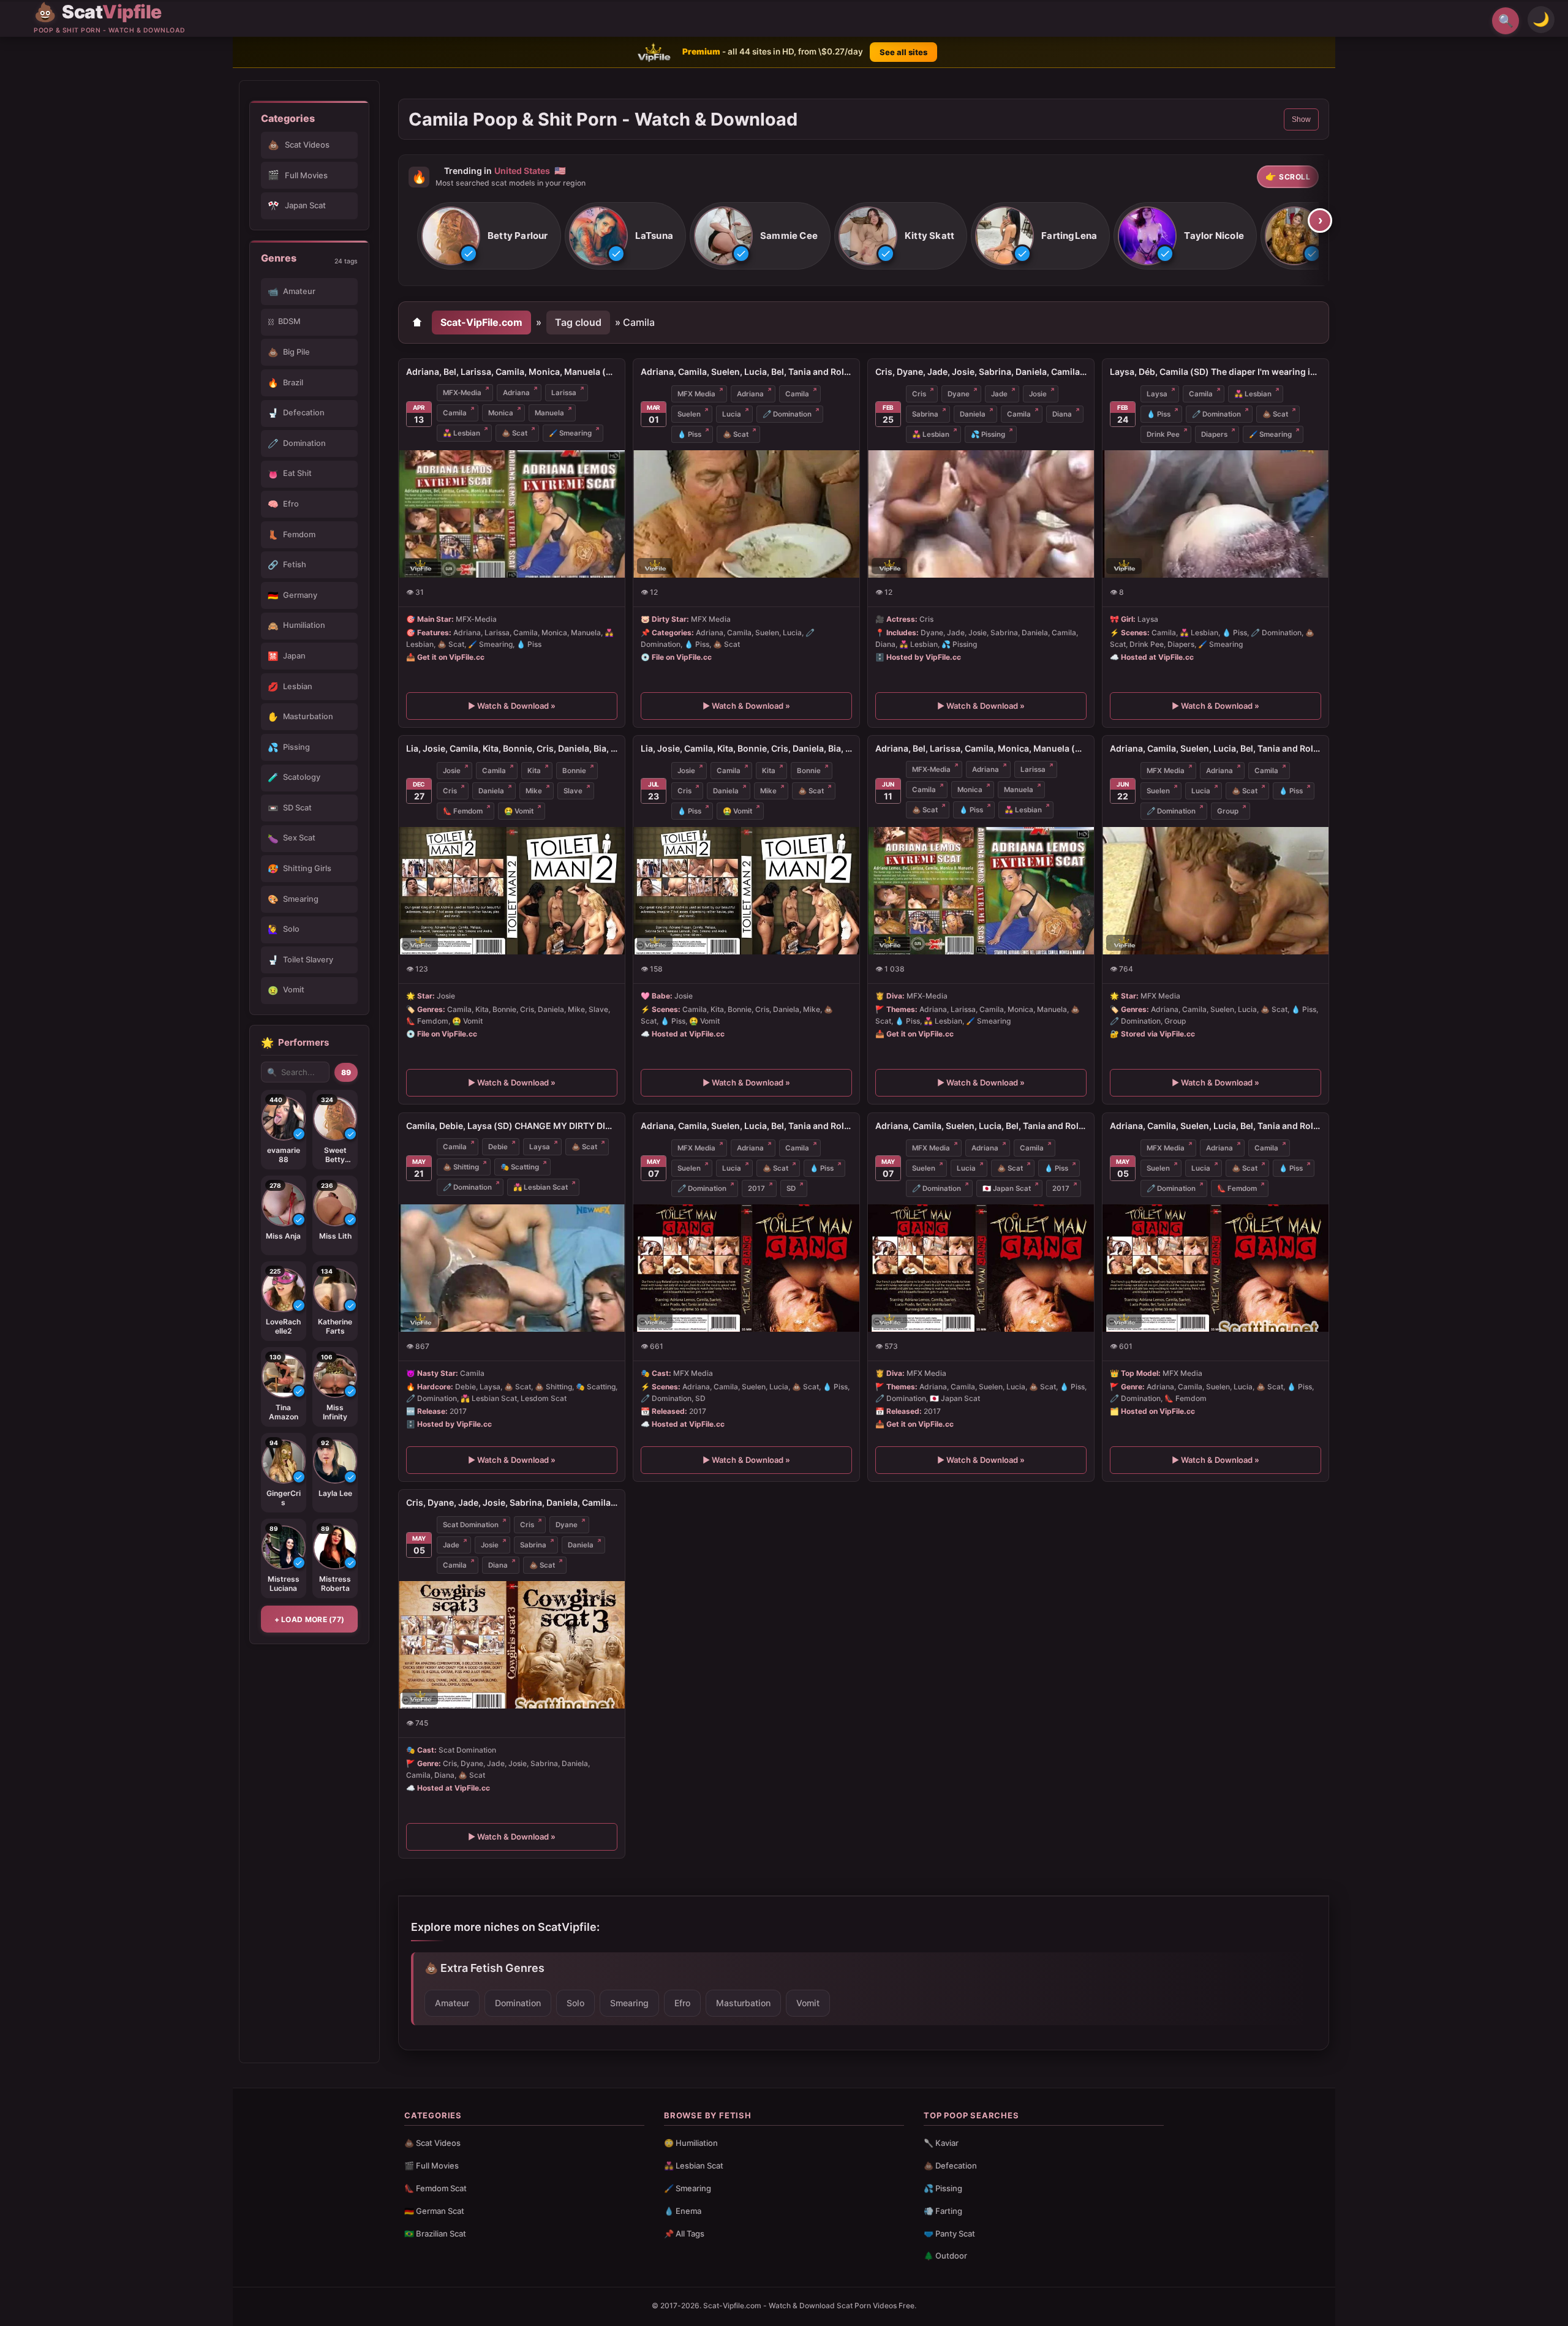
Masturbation (743, 2003)
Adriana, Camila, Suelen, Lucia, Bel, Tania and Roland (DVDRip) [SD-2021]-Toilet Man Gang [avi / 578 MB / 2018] (1216, 748)
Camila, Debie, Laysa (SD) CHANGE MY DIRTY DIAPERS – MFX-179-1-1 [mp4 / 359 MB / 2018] (512, 1126)
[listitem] (489, 236)
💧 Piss (689, 434)
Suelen (689, 414)
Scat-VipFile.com (481, 322)
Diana (1062, 414)
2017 (756, 1188)
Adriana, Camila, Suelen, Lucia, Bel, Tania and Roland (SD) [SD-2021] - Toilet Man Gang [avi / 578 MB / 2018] (746, 1126)
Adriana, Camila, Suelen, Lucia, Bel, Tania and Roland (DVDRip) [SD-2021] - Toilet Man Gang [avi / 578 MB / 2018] (1216, 1126)
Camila (455, 413)
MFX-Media (462, 393)
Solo (575, 2003)
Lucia (732, 414)
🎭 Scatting (520, 1167)
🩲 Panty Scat (949, 2233)
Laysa (1157, 394)
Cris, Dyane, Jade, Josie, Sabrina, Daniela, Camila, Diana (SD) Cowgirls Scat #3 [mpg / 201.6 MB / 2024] (981, 372)
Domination (518, 2003)
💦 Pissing (988, 434)
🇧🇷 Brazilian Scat (435, 2233)
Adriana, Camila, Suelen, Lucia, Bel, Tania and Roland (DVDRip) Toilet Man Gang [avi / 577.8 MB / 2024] (746, 372)
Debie (498, 1147)
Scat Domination (471, 1525)
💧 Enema (683, 2211)
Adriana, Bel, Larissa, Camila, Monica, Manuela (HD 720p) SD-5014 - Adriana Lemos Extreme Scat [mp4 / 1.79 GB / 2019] (981, 748)
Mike (534, 791)
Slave (573, 791)
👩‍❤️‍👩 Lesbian (462, 433)
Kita (534, 771)
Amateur (452, 2003)
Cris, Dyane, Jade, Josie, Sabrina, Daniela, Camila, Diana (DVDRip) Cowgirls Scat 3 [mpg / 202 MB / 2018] (512, 1502)
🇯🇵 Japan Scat (1007, 1188)
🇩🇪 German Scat (434, 2211)
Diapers (1214, 434)
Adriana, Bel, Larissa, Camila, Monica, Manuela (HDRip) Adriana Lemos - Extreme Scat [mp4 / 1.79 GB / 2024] (512, 372)
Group (1228, 811)
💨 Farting (943, 2211)
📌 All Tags (684, 2233)
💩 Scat (514, 433)
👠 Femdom (463, 811)
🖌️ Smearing (570, 433)
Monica (501, 413)
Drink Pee (1163, 434)
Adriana (516, 393)
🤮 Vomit (519, 811)
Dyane (959, 394)
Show (1301, 119)
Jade (999, 394)
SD (791, 1188)
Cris (919, 394)
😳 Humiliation (691, 2143)
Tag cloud (578, 322)
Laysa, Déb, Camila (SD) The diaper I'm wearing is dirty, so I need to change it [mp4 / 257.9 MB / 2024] (1216, 372)
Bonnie (574, 771)
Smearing (629, 2003)
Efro (682, 2003)
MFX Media (696, 394)
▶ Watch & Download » (512, 706)
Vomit (808, 2003)
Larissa (564, 393)
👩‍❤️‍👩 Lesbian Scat (694, 2166)
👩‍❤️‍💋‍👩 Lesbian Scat (541, 1187)
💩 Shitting (461, 1167)
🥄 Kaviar (941, 2143)
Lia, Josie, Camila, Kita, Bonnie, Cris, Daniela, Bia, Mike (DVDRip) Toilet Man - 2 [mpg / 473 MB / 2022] (512, 748)
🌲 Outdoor (945, 2256)
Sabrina (925, 414)
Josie (1038, 394)
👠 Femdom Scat (435, 2188)
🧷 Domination (787, 414)
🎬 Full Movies (432, 2166)
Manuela (549, 413)
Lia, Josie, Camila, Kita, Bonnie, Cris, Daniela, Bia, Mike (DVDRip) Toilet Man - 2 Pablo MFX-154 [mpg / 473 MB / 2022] (746, 748)
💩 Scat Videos (432, 2143)
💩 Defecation (950, 2166)
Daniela (973, 414)
